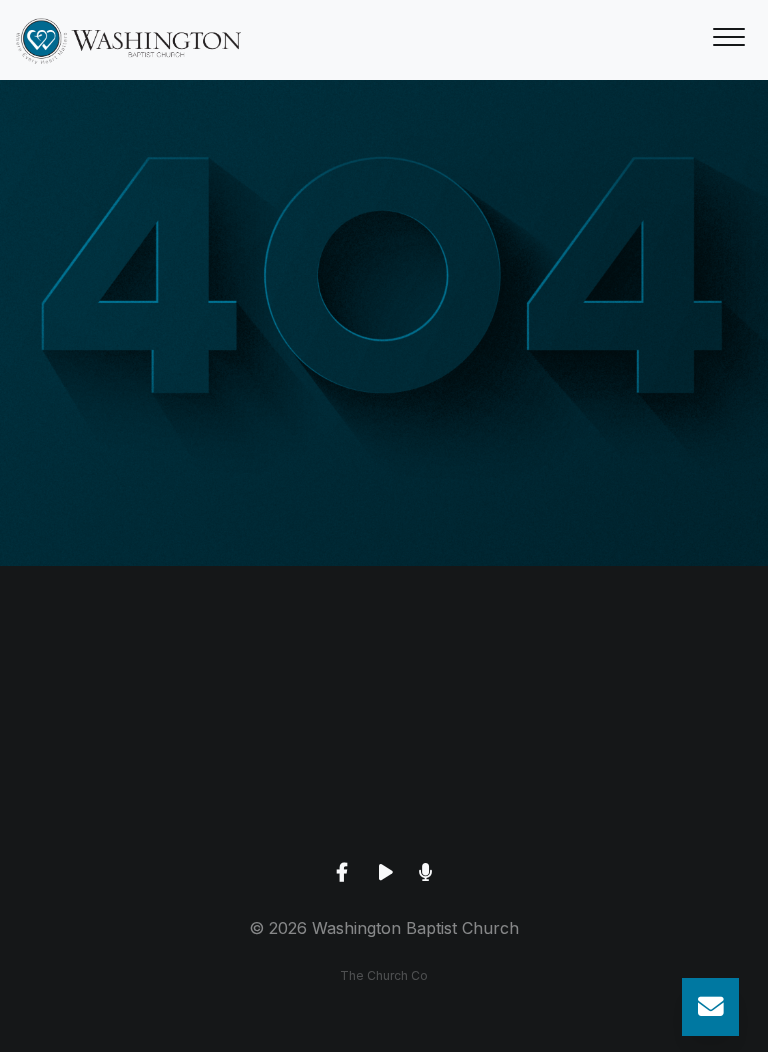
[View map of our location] (384, 676)
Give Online (640, 788)
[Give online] (640, 676)
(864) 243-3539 (128, 788)
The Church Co (384, 975)
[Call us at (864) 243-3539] (128, 676)
